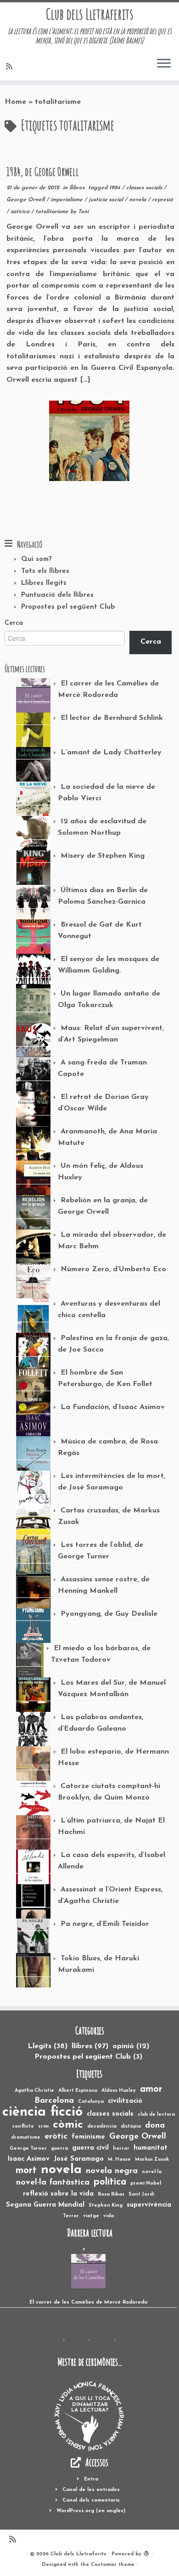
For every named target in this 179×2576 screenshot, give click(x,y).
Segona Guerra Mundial (45, 2205)
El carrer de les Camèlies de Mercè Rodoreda (88, 2302)
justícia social (107, 200)
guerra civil (90, 2148)
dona (155, 2126)
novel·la (152, 2172)
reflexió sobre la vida (58, 2194)
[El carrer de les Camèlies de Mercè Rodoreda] (88, 2271)
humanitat (151, 2148)
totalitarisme (53, 212)
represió (162, 200)
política (110, 2182)
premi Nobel (146, 2183)
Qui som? (36, 559)
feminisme (88, 2137)
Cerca (14, 623)
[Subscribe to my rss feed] (11, 67)
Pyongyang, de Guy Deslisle (109, 1614)
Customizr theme (113, 2565)
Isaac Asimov (29, 2159)
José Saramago (79, 2159)
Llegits (48, 2046)
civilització (125, 2101)
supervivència (149, 2205)
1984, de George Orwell (43, 171)
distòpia (131, 2126)
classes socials (145, 188)
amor (151, 2089)
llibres (78, 188)
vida (109, 2216)
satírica (21, 212)
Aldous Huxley (119, 2091)
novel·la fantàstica (53, 2183)
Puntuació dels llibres (57, 595)
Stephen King (106, 2205)
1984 (116, 188)
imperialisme (67, 200)
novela (138, 200)
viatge (91, 2216)
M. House (119, 2160)
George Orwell (26, 200)
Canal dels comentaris (91, 2500)
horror (121, 2149)
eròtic (56, 2137)
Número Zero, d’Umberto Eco (113, 1269)
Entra (91, 2479)
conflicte (23, 2126)
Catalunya (91, 2102)
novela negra (112, 2171)
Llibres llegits (44, 583)
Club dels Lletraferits (90, 14)
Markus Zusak (152, 2160)
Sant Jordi (141, 2194)
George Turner (28, 2149)
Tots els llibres (45, 571)
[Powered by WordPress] (146, 2553)
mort (26, 2171)
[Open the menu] (164, 64)
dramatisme (26, 2137)
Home (15, 102)
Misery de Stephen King (103, 856)
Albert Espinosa (78, 2091)
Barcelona (54, 2101)
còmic (68, 2125)
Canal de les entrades (91, 2490)
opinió (131, 2046)
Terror (71, 2216)
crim (43, 2126)
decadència (102, 2126)
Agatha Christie (34, 2091)
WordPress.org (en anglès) (91, 2511)
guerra (59, 2149)
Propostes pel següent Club (68, 607)
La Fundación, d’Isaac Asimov (113, 1407)
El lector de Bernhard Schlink (112, 718)
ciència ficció (42, 2112)
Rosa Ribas (111, 2194)
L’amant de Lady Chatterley (111, 753)
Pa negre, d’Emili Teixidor (105, 1924)
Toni (83, 212)
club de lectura (156, 2115)
